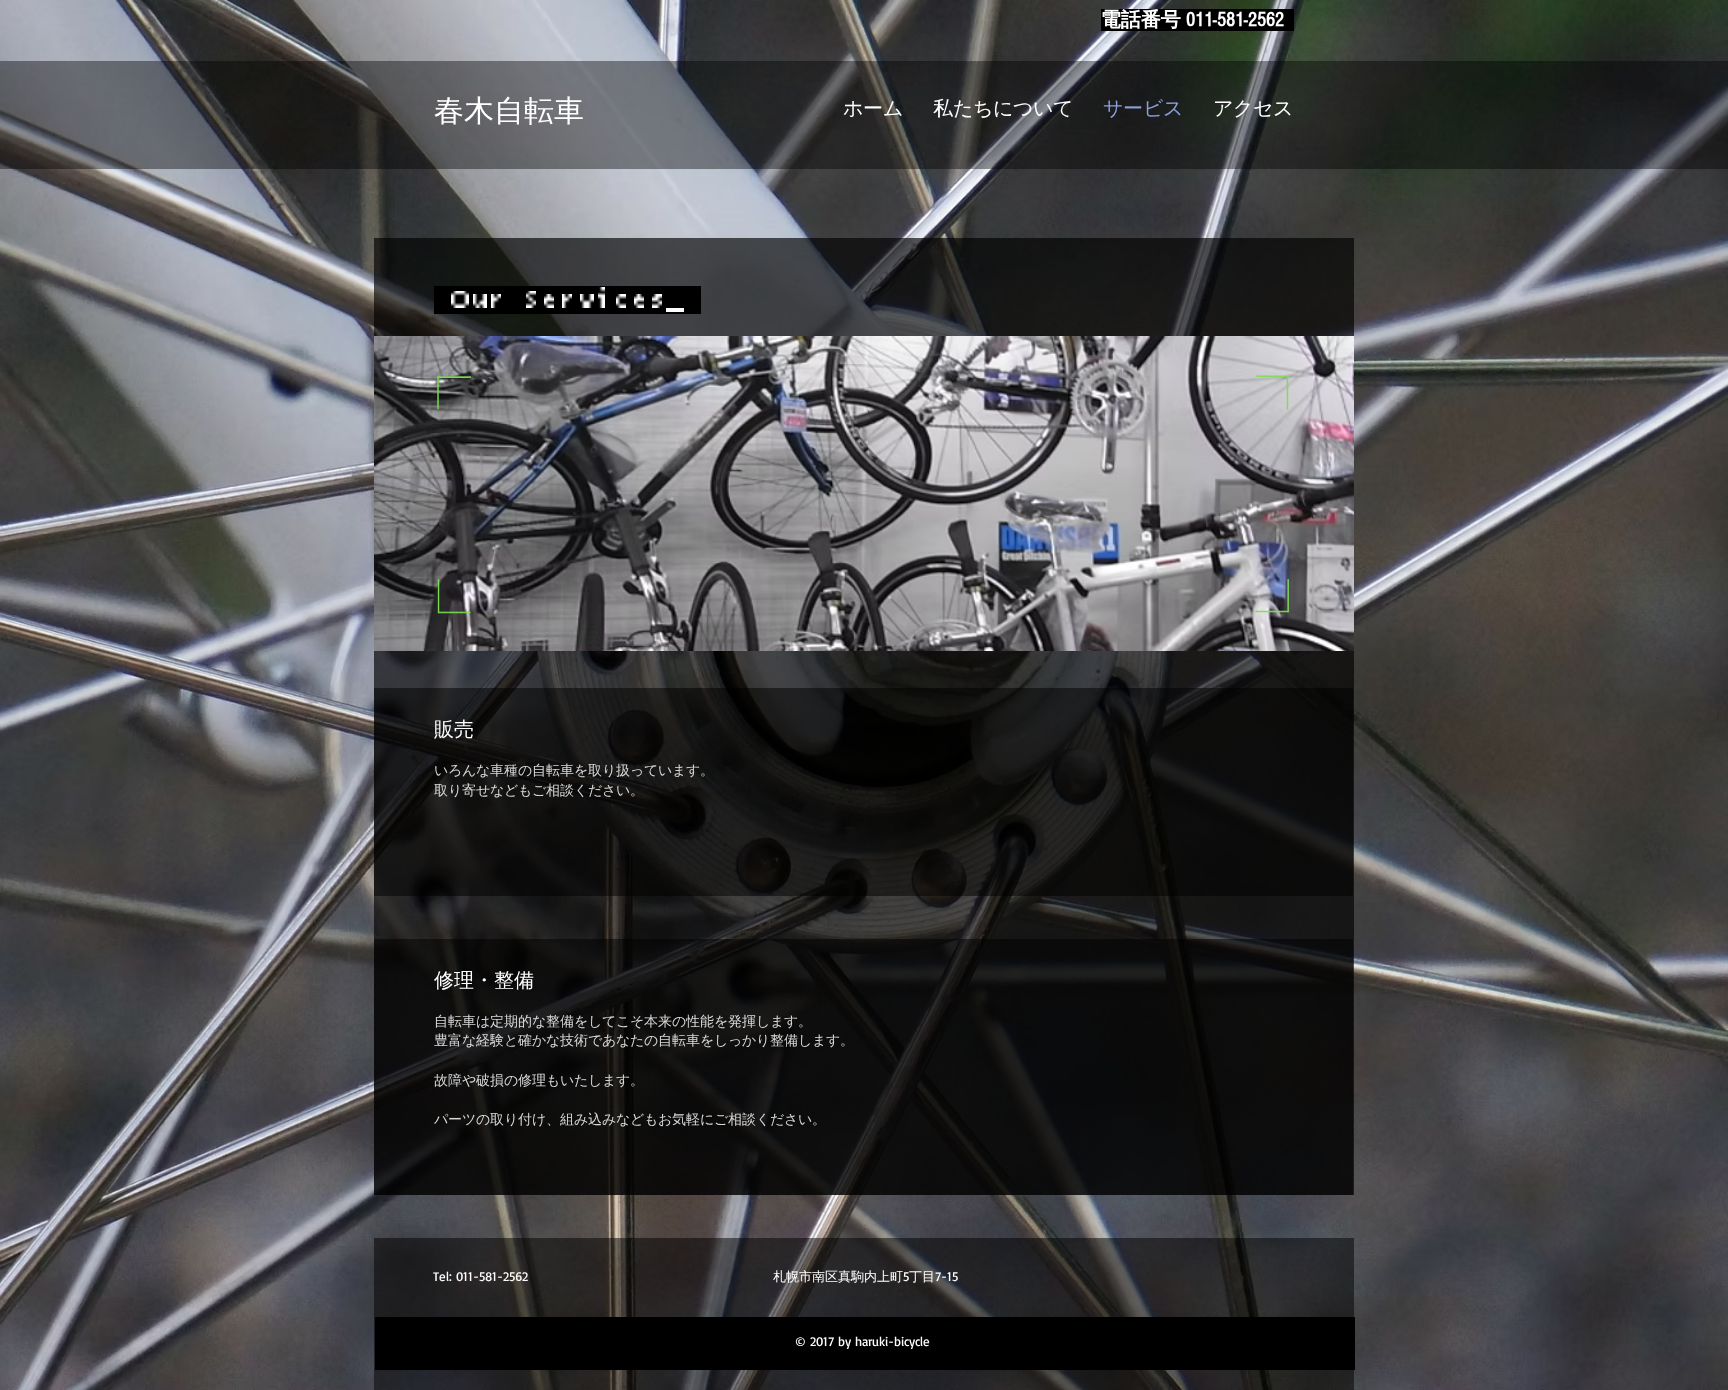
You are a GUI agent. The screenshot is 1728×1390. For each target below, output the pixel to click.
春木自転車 (509, 112)
